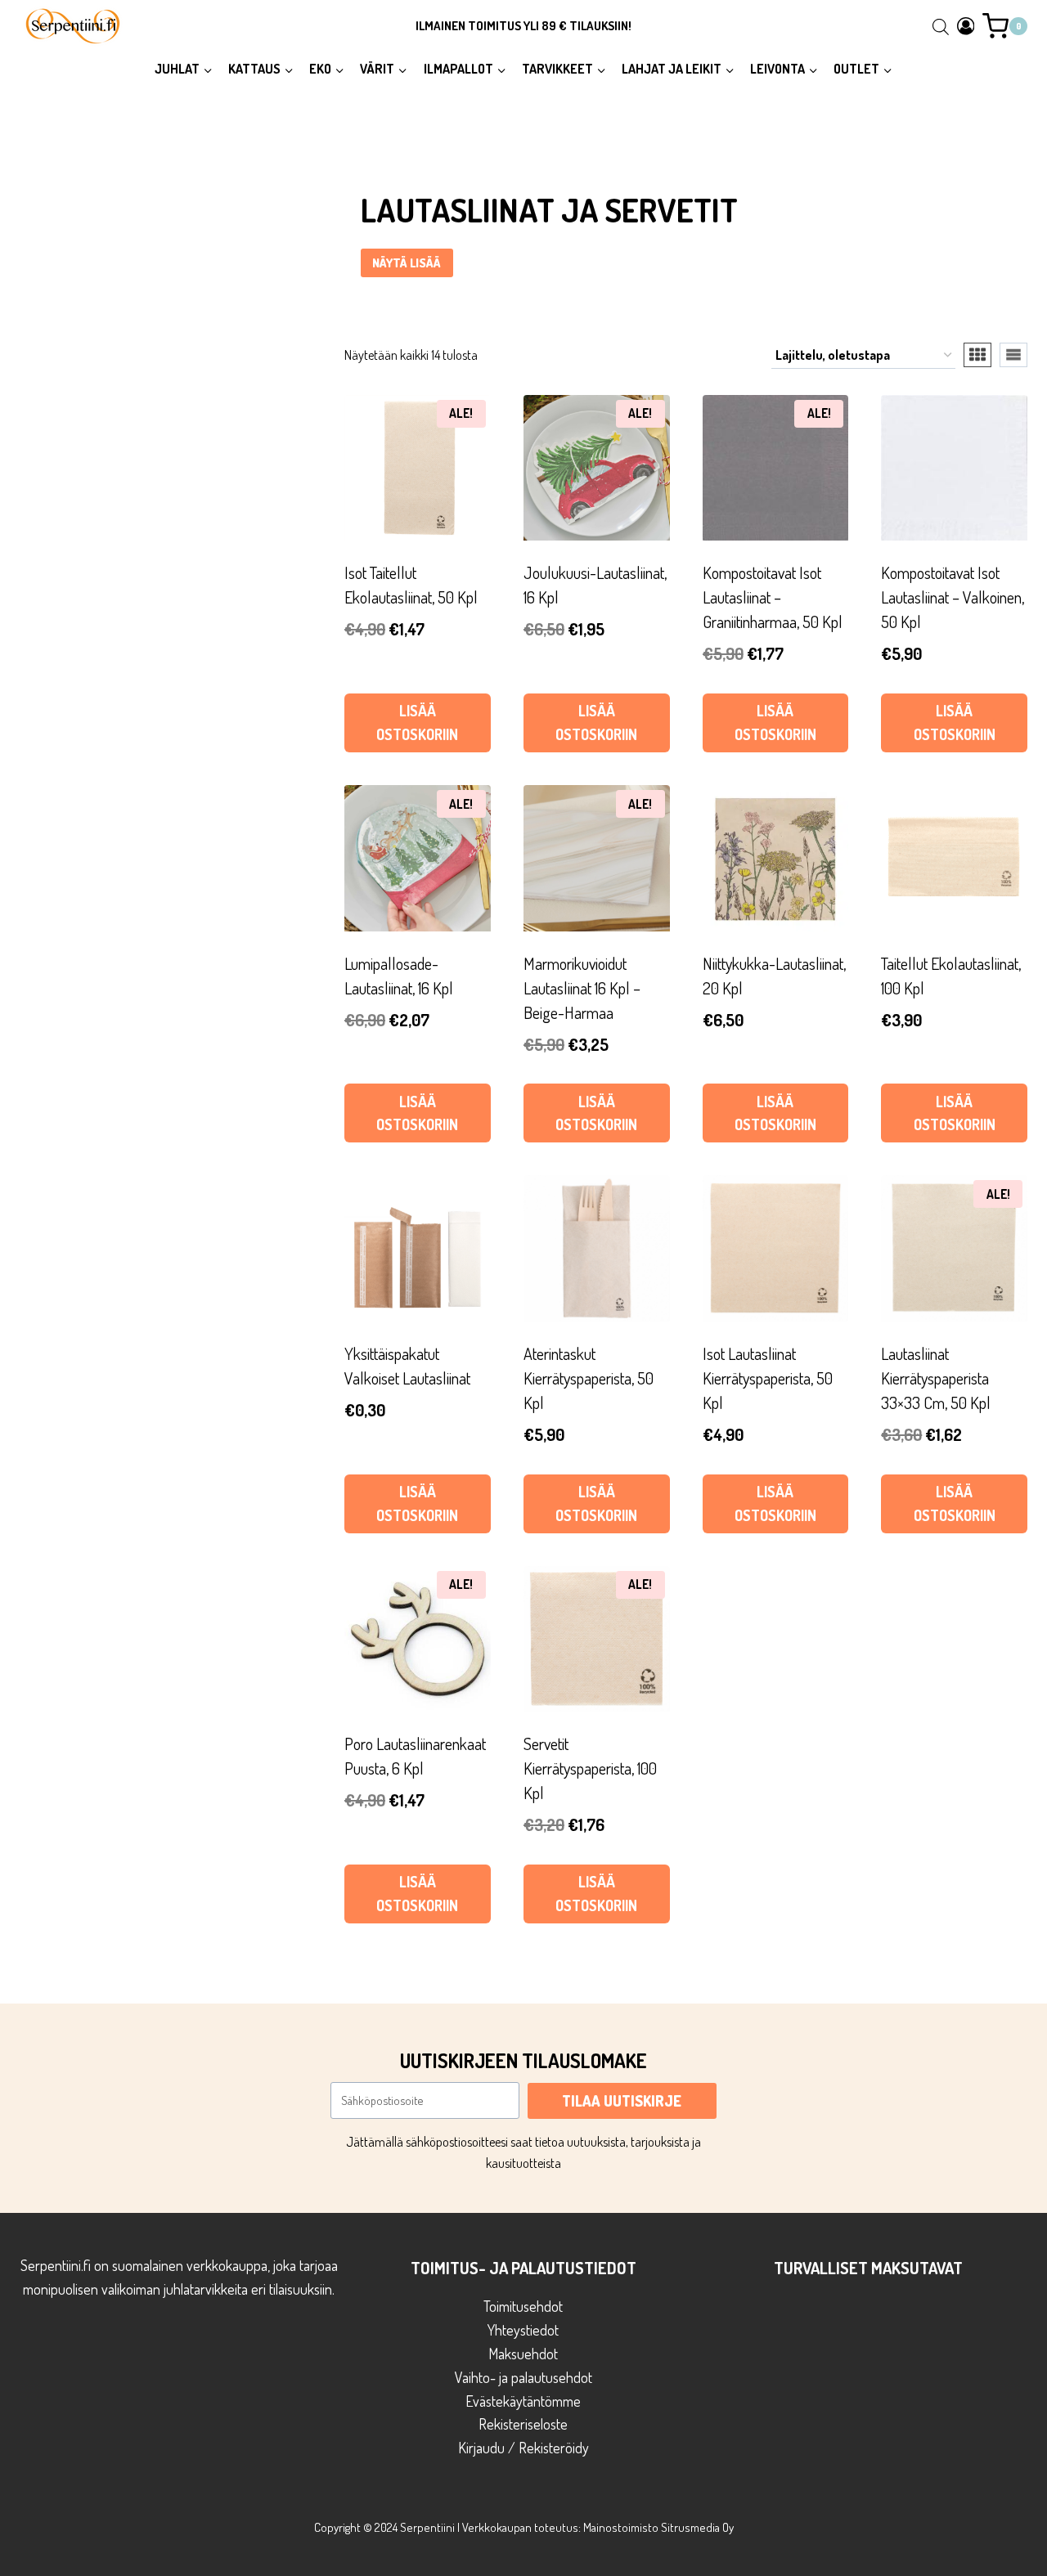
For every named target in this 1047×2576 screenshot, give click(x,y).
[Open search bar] (941, 26)
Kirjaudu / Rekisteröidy (523, 2448)
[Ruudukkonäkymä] (977, 355)
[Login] (966, 26)
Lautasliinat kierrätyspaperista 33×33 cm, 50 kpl (936, 1378)
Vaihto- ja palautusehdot (523, 2377)
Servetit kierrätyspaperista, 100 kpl (590, 1768)
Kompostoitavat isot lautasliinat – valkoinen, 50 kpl (953, 597)
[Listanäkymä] (1013, 355)
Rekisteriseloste (523, 2424)
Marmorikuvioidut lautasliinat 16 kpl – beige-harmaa (582, 988)
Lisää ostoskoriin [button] (417, 723)
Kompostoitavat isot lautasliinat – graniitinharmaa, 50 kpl (773, 597)
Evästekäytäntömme (523, 2401)
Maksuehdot (523, 2354)
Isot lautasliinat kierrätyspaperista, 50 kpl (768, 1378)
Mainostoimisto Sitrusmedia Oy (658, 2527)
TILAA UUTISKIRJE (622, 2101)
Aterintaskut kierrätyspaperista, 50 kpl (589, 1378)
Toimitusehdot (523, 2306)
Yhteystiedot (523, 2330)
